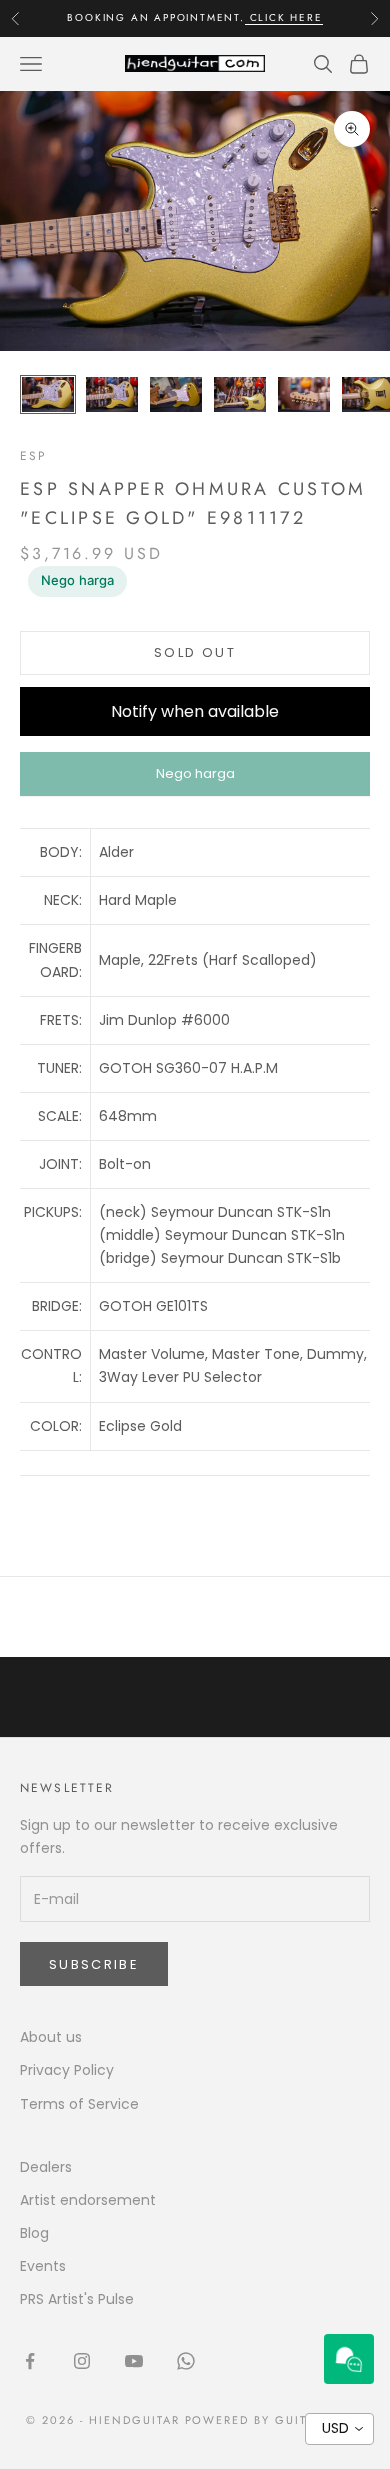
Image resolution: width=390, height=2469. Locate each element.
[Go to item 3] (176, 394)
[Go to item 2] (112, 394)
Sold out (195, 652)
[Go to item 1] (48, 394)
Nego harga (77, 580)
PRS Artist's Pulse (77, 2299)
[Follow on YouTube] (134, 2361)
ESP (33, 456)
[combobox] (339, 2429)
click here (284, 17)
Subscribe (94, 1964)
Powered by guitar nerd (275, 2420)
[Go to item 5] (304, 394)
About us (51, 2037)
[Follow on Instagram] (82, 2361)
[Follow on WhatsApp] (186, 2361)
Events (43, 2266)
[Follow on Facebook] (30, 2361)
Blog (34, 2233)
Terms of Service (79, 2104)
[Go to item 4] (240, 394)
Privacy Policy (67, 2070)
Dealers (46, 2167)
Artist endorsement (88, 2200)
